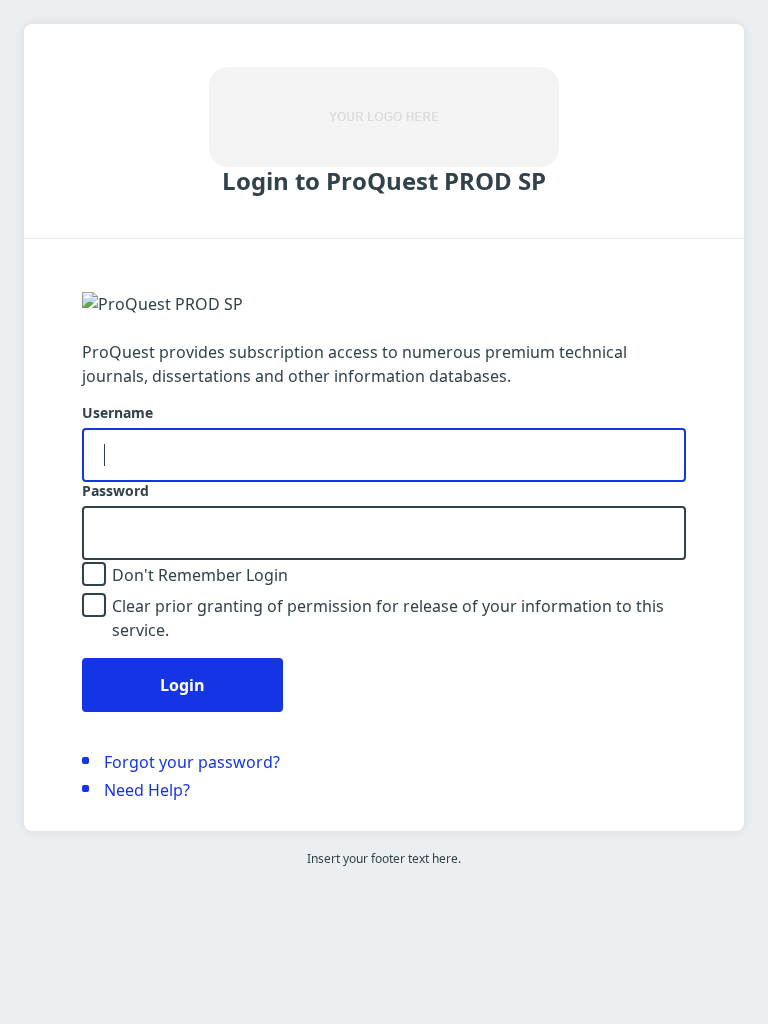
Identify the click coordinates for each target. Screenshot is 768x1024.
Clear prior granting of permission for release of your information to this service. (388, 618)
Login (182, 685)
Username (117, 413)
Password (115, 491)
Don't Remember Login (200, 575)
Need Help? (147, 790)
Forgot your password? (192, 762)
